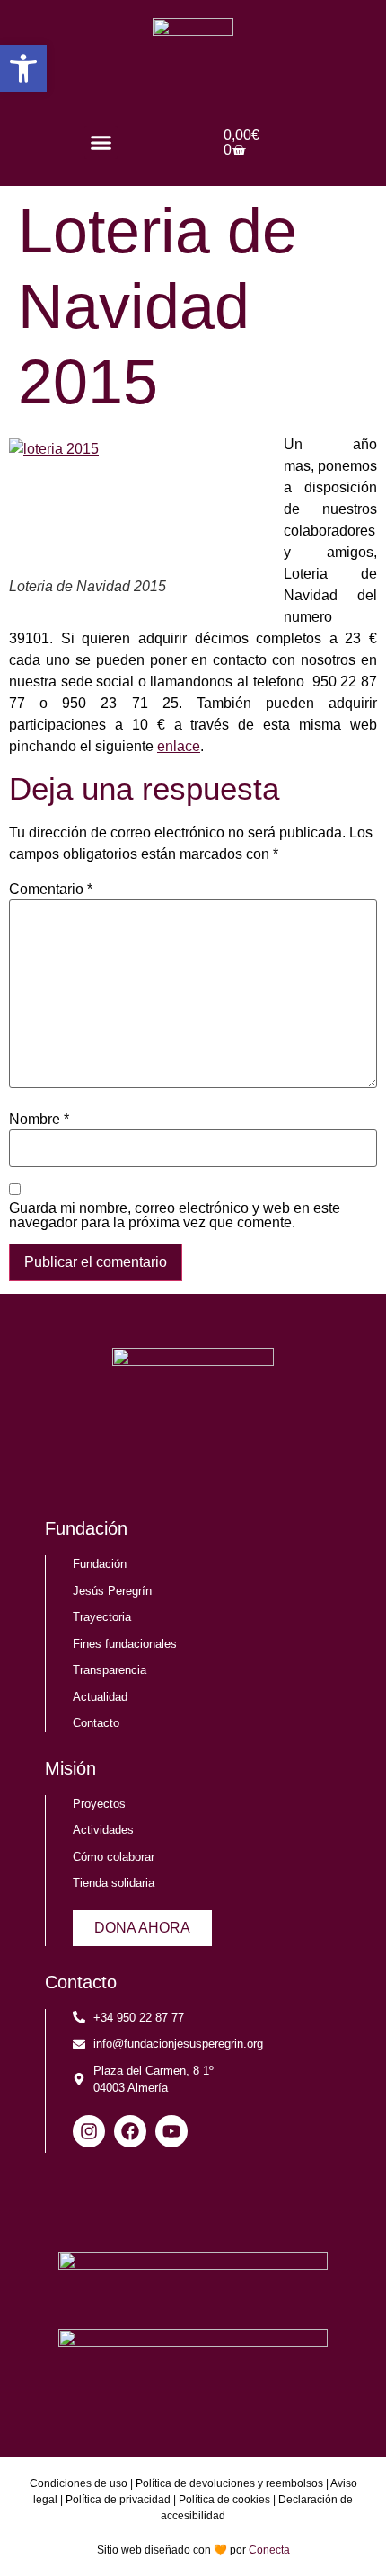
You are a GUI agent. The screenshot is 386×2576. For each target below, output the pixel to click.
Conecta (269, 2550)
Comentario (51, 890)
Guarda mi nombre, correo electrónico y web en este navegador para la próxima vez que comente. (175, 1216)
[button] (101, 143)
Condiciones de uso (79, 2483)
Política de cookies (224, 2500)
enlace (179, 746)
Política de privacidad (118, 2500)
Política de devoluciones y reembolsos (229, 2483)
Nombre (39, 1120)
